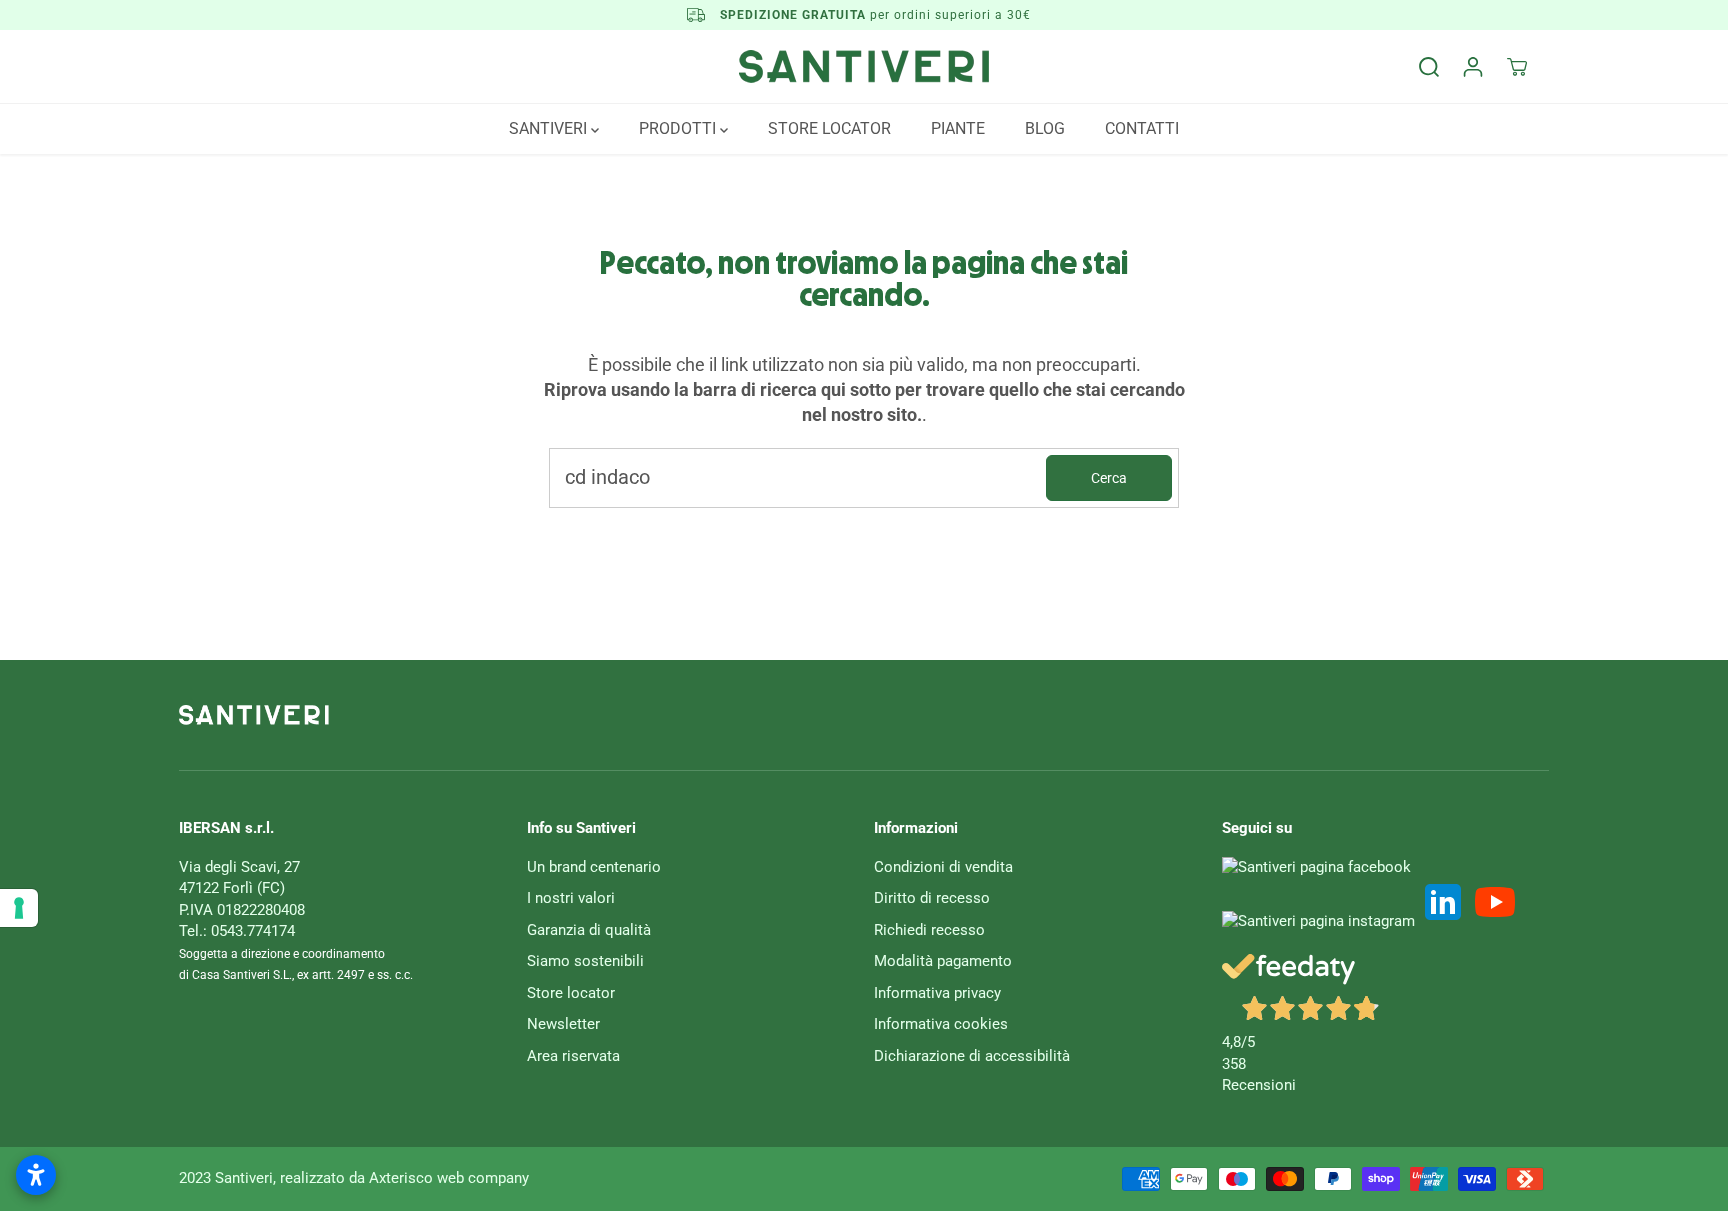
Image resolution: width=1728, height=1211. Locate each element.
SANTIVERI (550, 128)
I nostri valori (571, 898)
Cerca (1109, 478)
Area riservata (573, 1056)
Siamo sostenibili (585, 961)
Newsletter (563, 1024)
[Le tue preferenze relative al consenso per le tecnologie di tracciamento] (19, 908)
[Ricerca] (1429, 67)
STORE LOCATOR (829, 128)
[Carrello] (1517, 67)
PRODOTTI (679, 128)
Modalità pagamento (943, 961)
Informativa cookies (941, 1024)
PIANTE (958, 128)
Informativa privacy (937, 993)
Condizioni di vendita (943, 867)
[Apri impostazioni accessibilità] (36, 1175)
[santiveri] (864, 66)
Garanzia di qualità (589, 930)
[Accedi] (1473, 67)
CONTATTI (1142, 128)
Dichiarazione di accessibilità (972, 1056)
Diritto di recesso (932, 898)
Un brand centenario (594, 867)
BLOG (1045, 128)
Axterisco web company (449, 1178)
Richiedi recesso (929, 930)
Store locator (571, 993)
